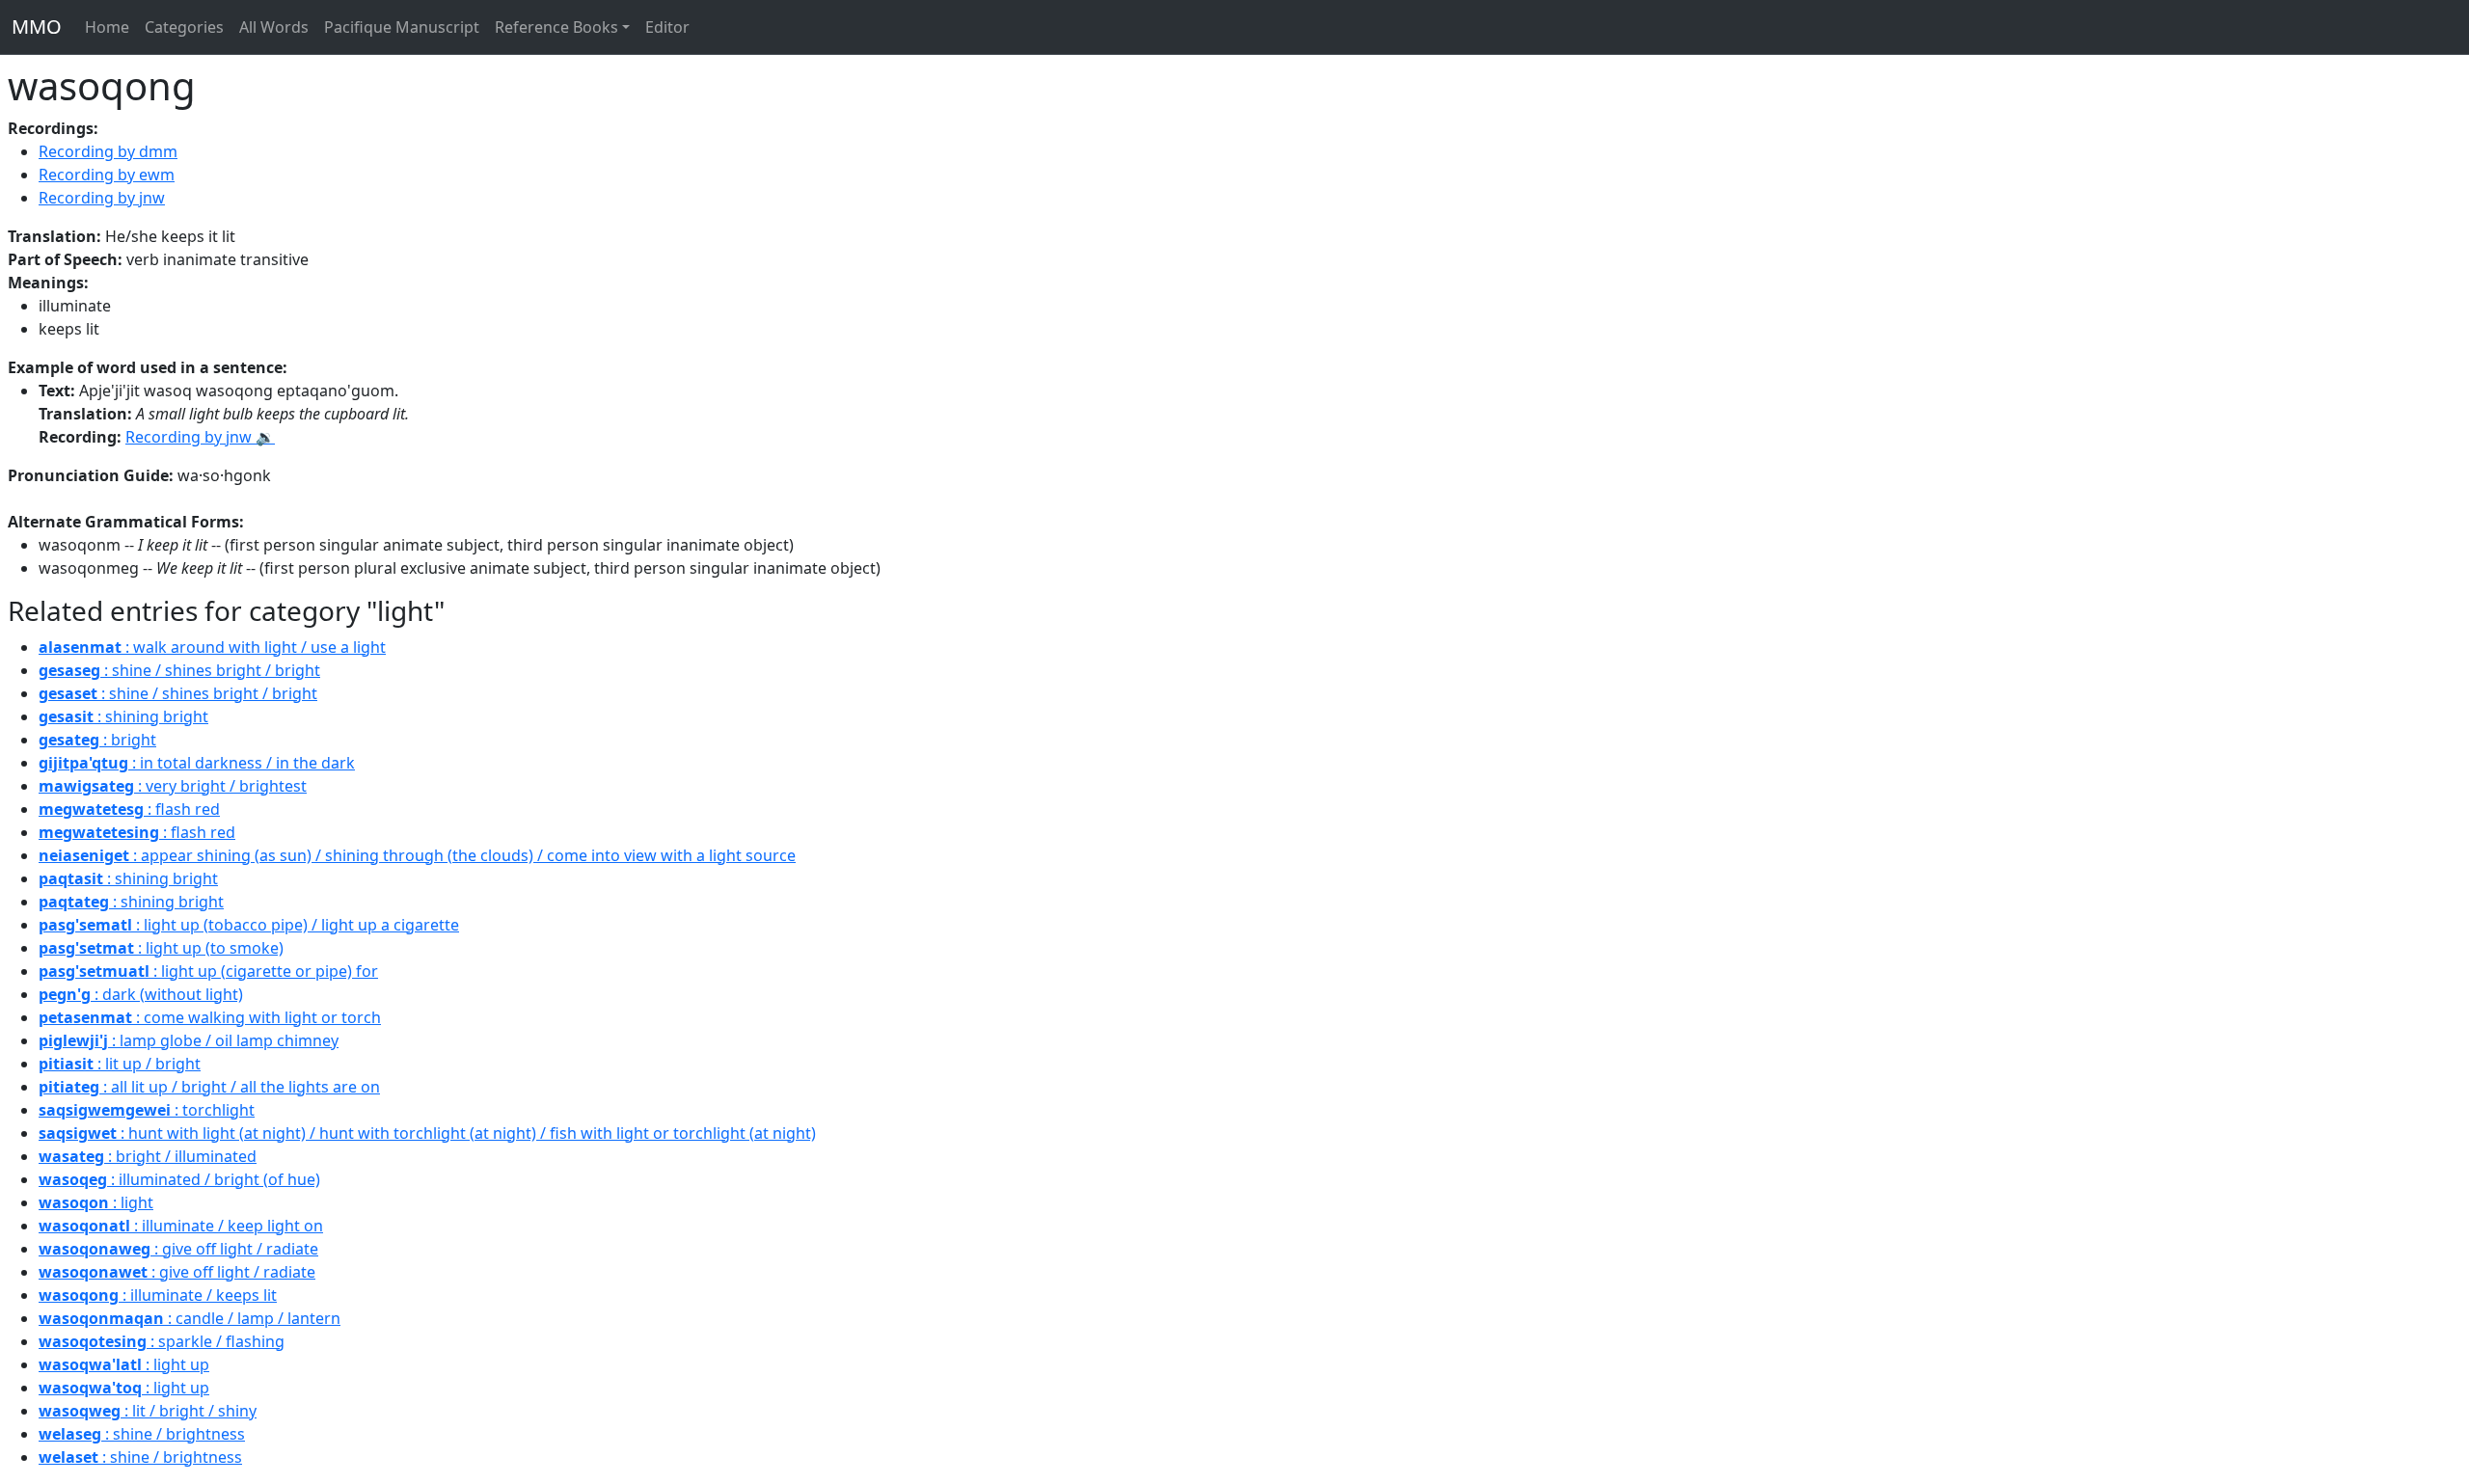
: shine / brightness (142, 1434)
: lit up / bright (120, 1064)
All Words (274, 27)
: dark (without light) (141, 994)
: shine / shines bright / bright (179, 670)
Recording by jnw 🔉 (200, 437)
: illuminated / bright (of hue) (179, 1179)
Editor (667, 27)
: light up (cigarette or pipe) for (208, 971)
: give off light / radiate (178, 1249)
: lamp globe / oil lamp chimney (189, 1040)
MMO (37, 27)
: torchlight (147, 1110)
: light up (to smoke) (161, 948)
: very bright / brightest (173, 786)
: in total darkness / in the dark (197, 763)
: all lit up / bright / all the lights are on (209, 1087)
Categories (184, 27)
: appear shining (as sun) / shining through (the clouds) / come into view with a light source (417, 855)
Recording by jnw (102, 198)
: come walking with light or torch (210, 1017)
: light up (124, 1364)
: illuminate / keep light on (181, 1226)
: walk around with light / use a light (212, 647)
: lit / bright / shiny (148, 1411)
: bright (97, 740)
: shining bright (123, 716)
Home (107, 27)
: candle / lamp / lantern (190, 1318)
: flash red (129, 809)
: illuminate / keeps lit (158, 1295)
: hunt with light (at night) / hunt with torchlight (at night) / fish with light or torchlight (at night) (427, 1133)
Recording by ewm (107, 175)
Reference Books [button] (556, 27)
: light (96, 1202)
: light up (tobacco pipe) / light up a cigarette (249, 925)
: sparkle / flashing (162, 1341)
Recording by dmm (108, 151)
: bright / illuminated (148, 1156)
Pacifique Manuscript (402, 27)
